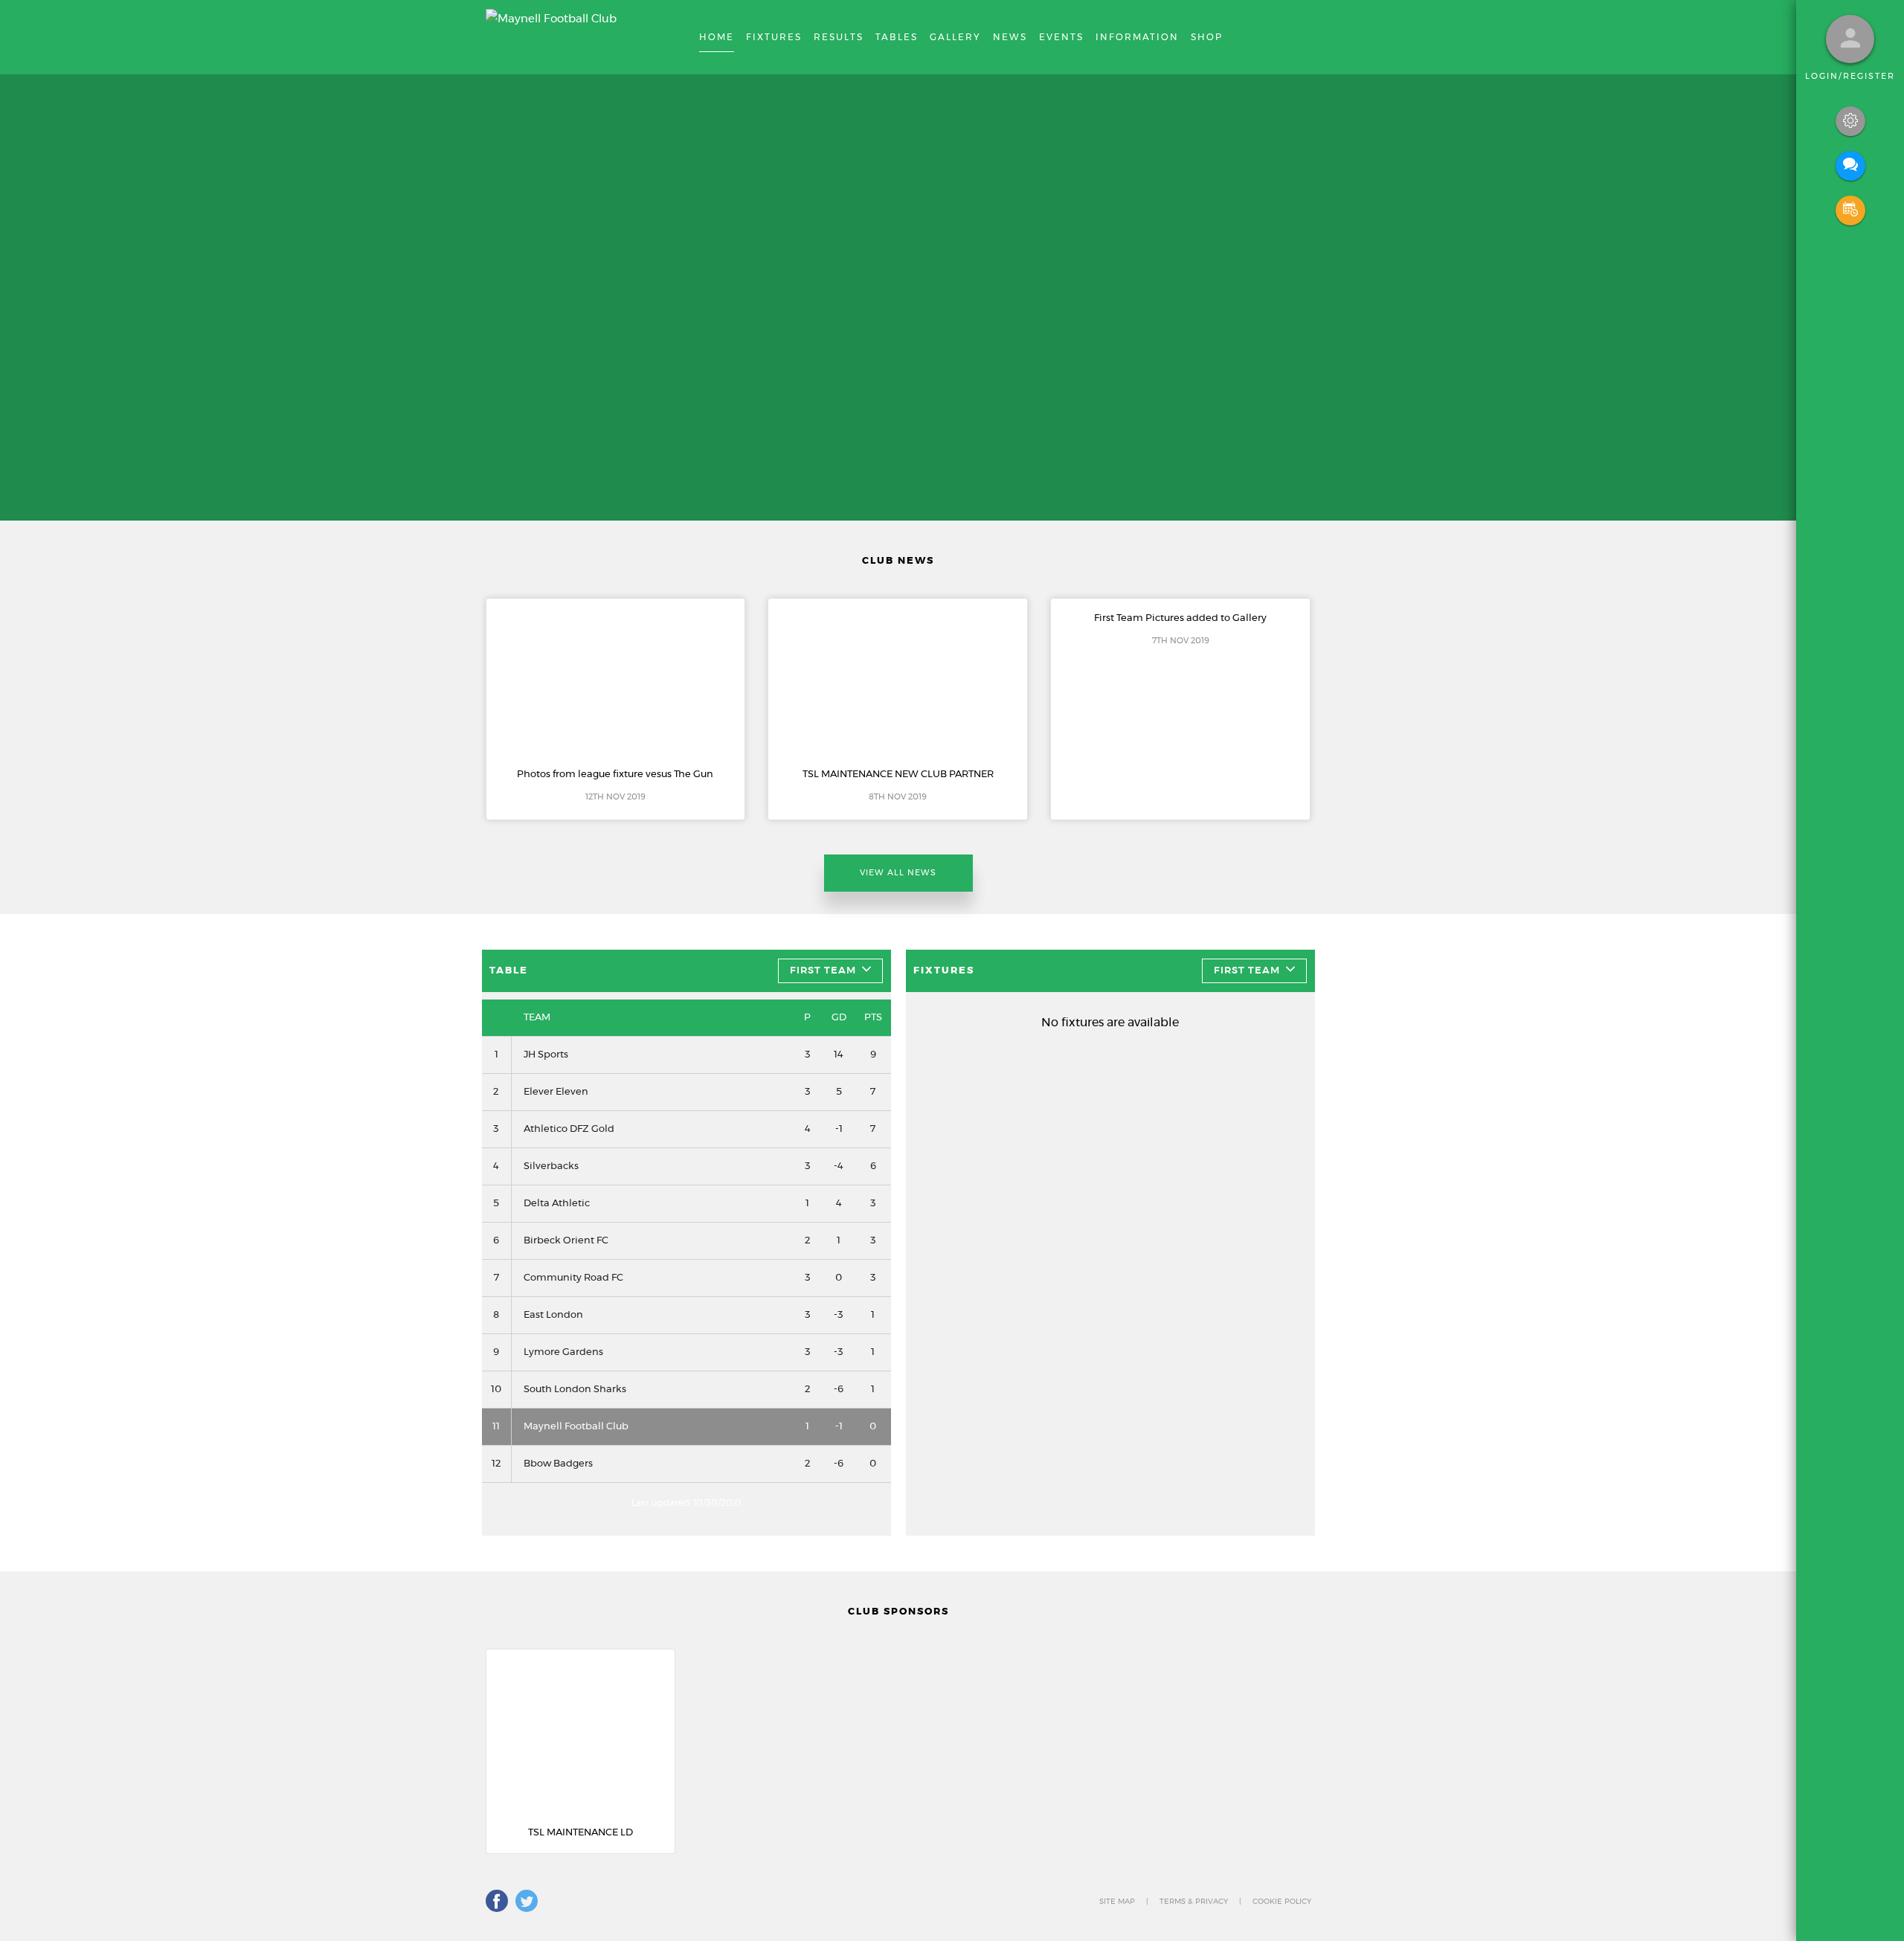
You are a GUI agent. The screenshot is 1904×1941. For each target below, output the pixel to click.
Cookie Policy (1282, 1902)
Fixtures (944, 971)
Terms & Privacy (1194, 1902)
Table (509, 971)
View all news (898, 873)
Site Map (1117, 1902)
